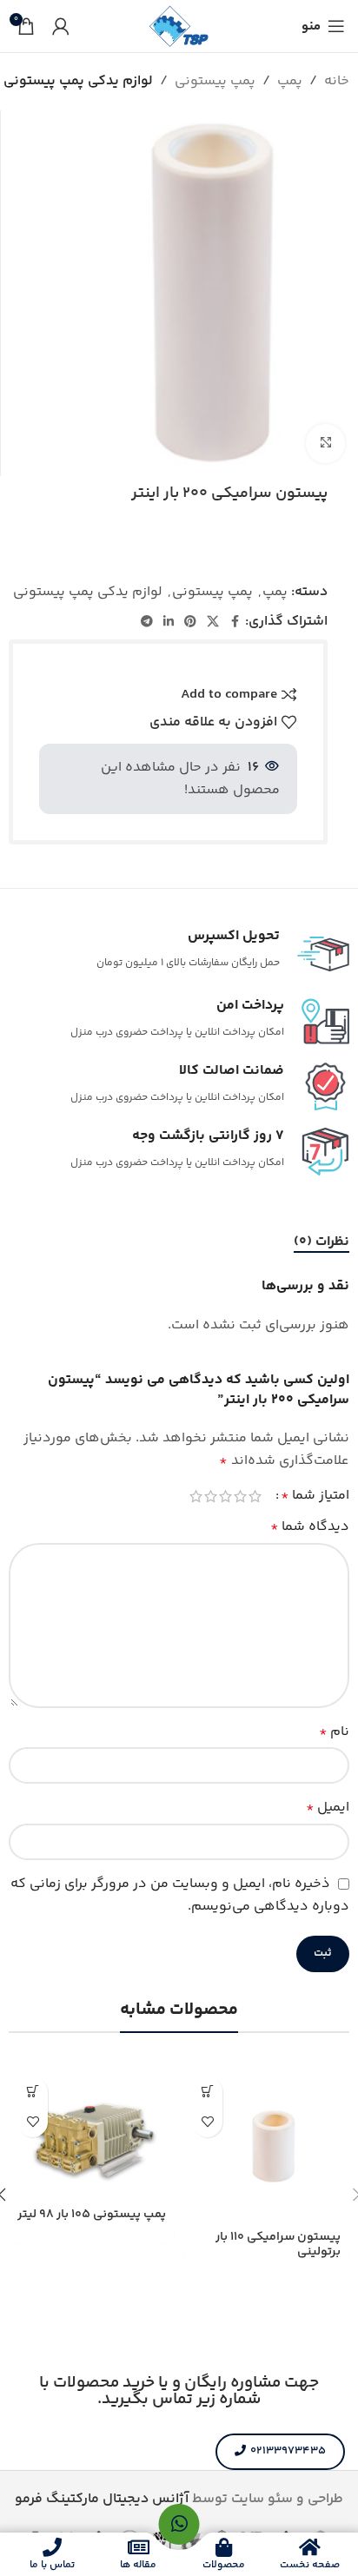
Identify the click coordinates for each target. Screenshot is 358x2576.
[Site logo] (179, 26)
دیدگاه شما (310, 1527)
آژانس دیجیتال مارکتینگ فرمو (102, 2499)
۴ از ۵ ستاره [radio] (211, 1496)
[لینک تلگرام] (147, 622)
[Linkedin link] (169, 622)
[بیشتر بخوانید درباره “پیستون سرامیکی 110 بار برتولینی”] (207, 2092)
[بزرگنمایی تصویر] (325, 444)
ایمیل (328, 1808)
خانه (337, 81)
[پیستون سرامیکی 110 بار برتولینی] (266, 2146)
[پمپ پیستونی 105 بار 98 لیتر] (92, 2135)
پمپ (290, 81)
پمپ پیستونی (215, 81)
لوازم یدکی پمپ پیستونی (78, 81)
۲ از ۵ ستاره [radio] (240, 1496)
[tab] (322, 1242)
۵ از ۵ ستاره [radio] (196, 1496)
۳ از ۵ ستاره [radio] (225, 1496)
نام (334, 1732)
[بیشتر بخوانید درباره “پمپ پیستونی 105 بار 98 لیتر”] (33, 2092)
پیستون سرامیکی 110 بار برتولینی (278, 2245)
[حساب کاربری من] (61, 26)
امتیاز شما (315, 1496)
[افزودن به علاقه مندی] (207, 2122)
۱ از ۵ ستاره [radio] (255, 1496)
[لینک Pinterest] (190, 622)
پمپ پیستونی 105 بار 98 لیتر (92, 2215)
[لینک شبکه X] (213, 622)
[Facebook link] (235, 622)
